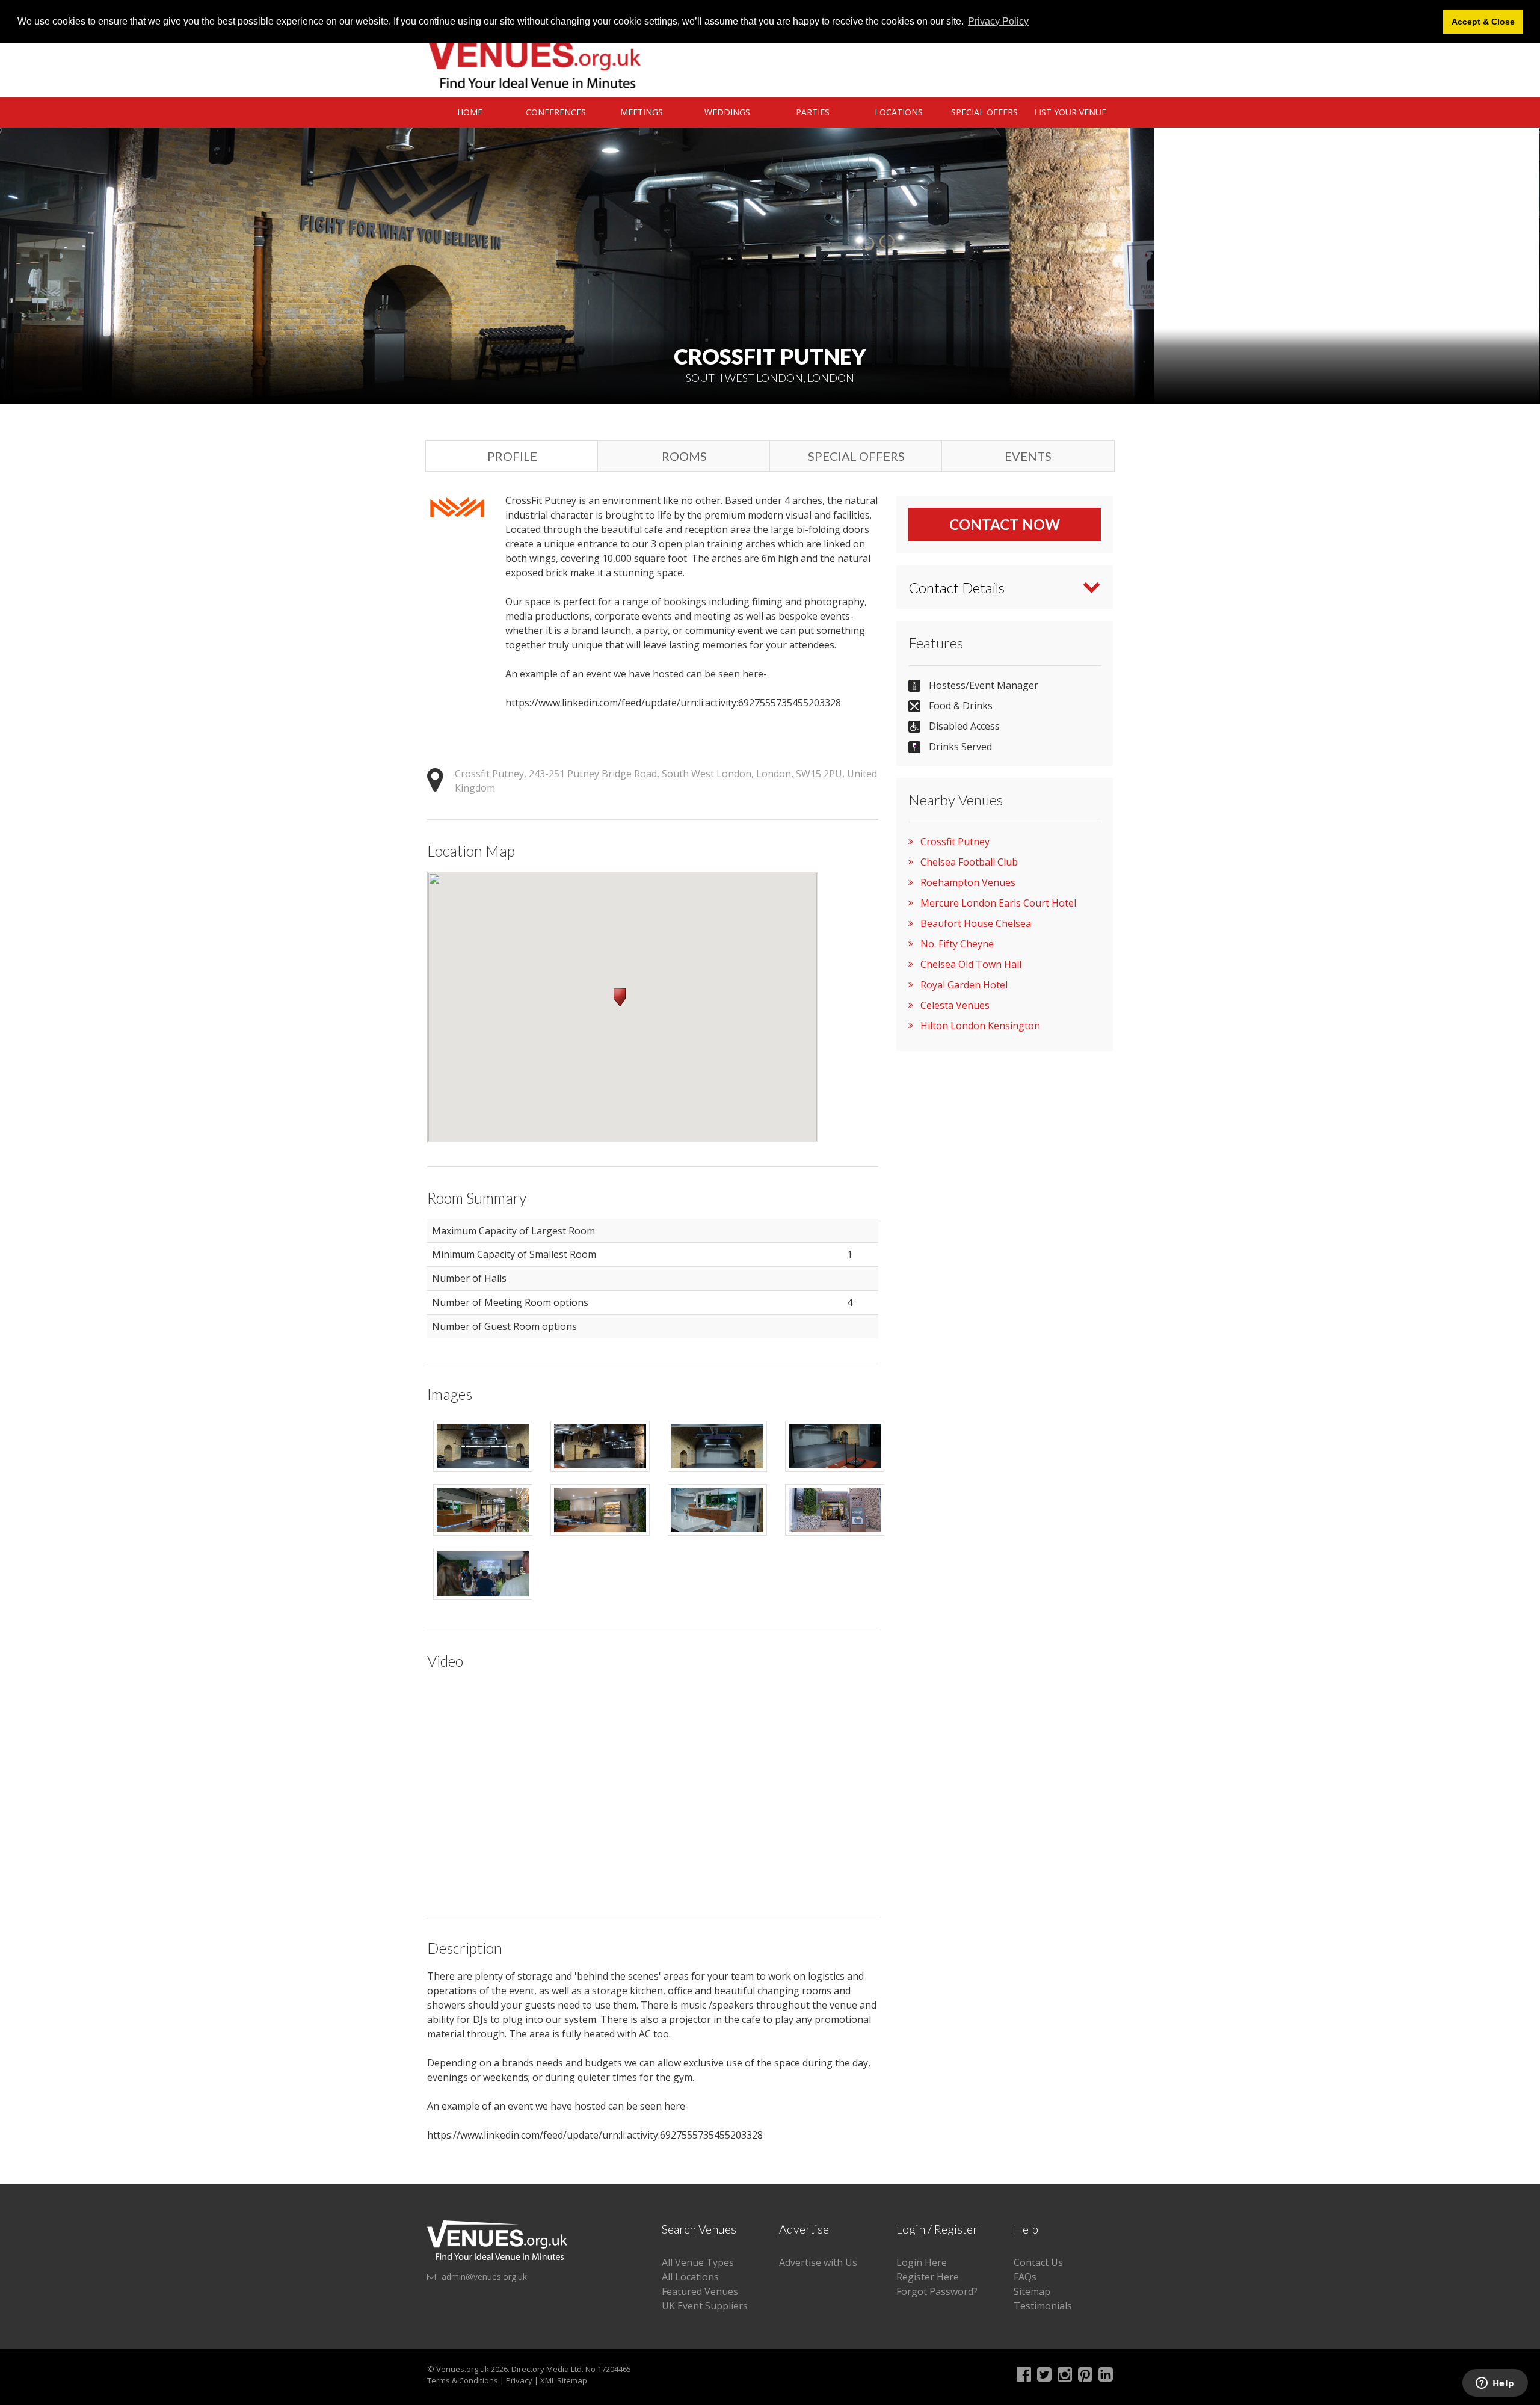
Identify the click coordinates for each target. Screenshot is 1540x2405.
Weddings (727, 112)
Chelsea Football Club (969, 862)
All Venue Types (698, 2262)
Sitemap (1032, 2291)
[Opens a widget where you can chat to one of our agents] (1495, 2384)
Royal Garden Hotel (964, 985)
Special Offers (984, 112)
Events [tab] (1028, 456)
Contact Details (956, 587)
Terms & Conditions (463, 2380)
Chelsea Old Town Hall (971, 964)
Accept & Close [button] (1483, 22)
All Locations (690, 2277)
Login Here (922, 2262)
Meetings (642, 112)
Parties (813, 112)
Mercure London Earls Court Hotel (998, 903)
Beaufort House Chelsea (976, 923)
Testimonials (1043, 2306)
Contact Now (1005, 524)
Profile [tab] (512, 456)
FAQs (1025, 2277)
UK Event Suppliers (705, 2306)
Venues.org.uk (463, 2369)
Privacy (519, 2380)
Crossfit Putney (955, 842)
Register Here (928, 2277)
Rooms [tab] (684, 456)
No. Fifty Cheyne (957, 944)
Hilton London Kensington (980, 1026)
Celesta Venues (955, 1005)
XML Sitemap (564, 2380)
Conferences (556, 112)
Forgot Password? (937, 2291)
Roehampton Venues (968, 882)
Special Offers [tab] (856, 456)
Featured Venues (700, 2291)
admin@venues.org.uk (484, 2277)
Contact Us (1038, 2262)
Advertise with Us (818, 2262)
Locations (899, 112)
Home (470, 112)
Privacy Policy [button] (998, 21)
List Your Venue (1070, 112)
